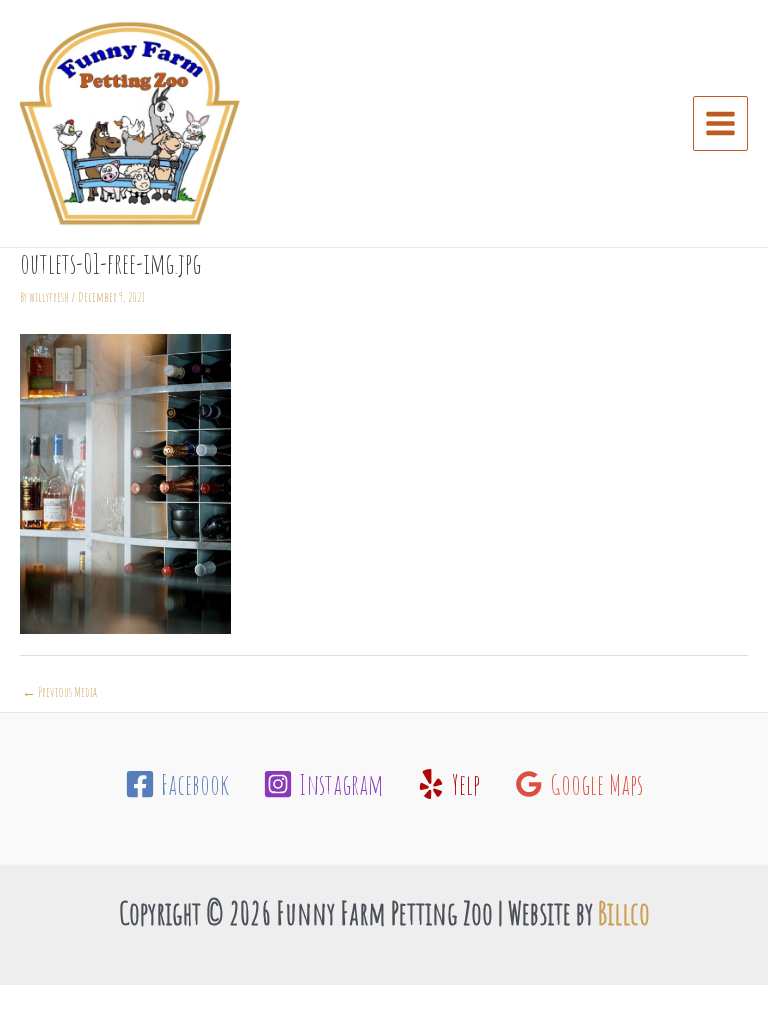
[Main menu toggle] (721, 124)
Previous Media (59, 691)
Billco (624, 913)
